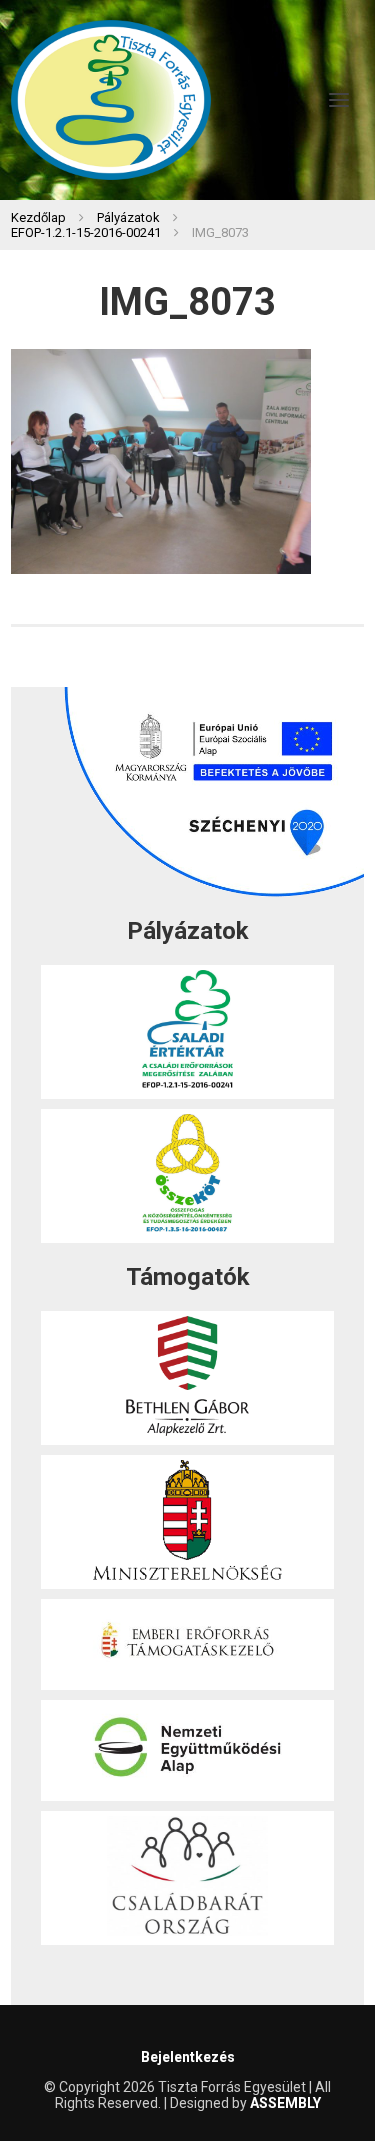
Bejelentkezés (188, 2057)
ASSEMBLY (285, 2103)
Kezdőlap (38, 217)
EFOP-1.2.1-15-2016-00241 (86, 232)
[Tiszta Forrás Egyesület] (111, 100)
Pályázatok (128, 217)
